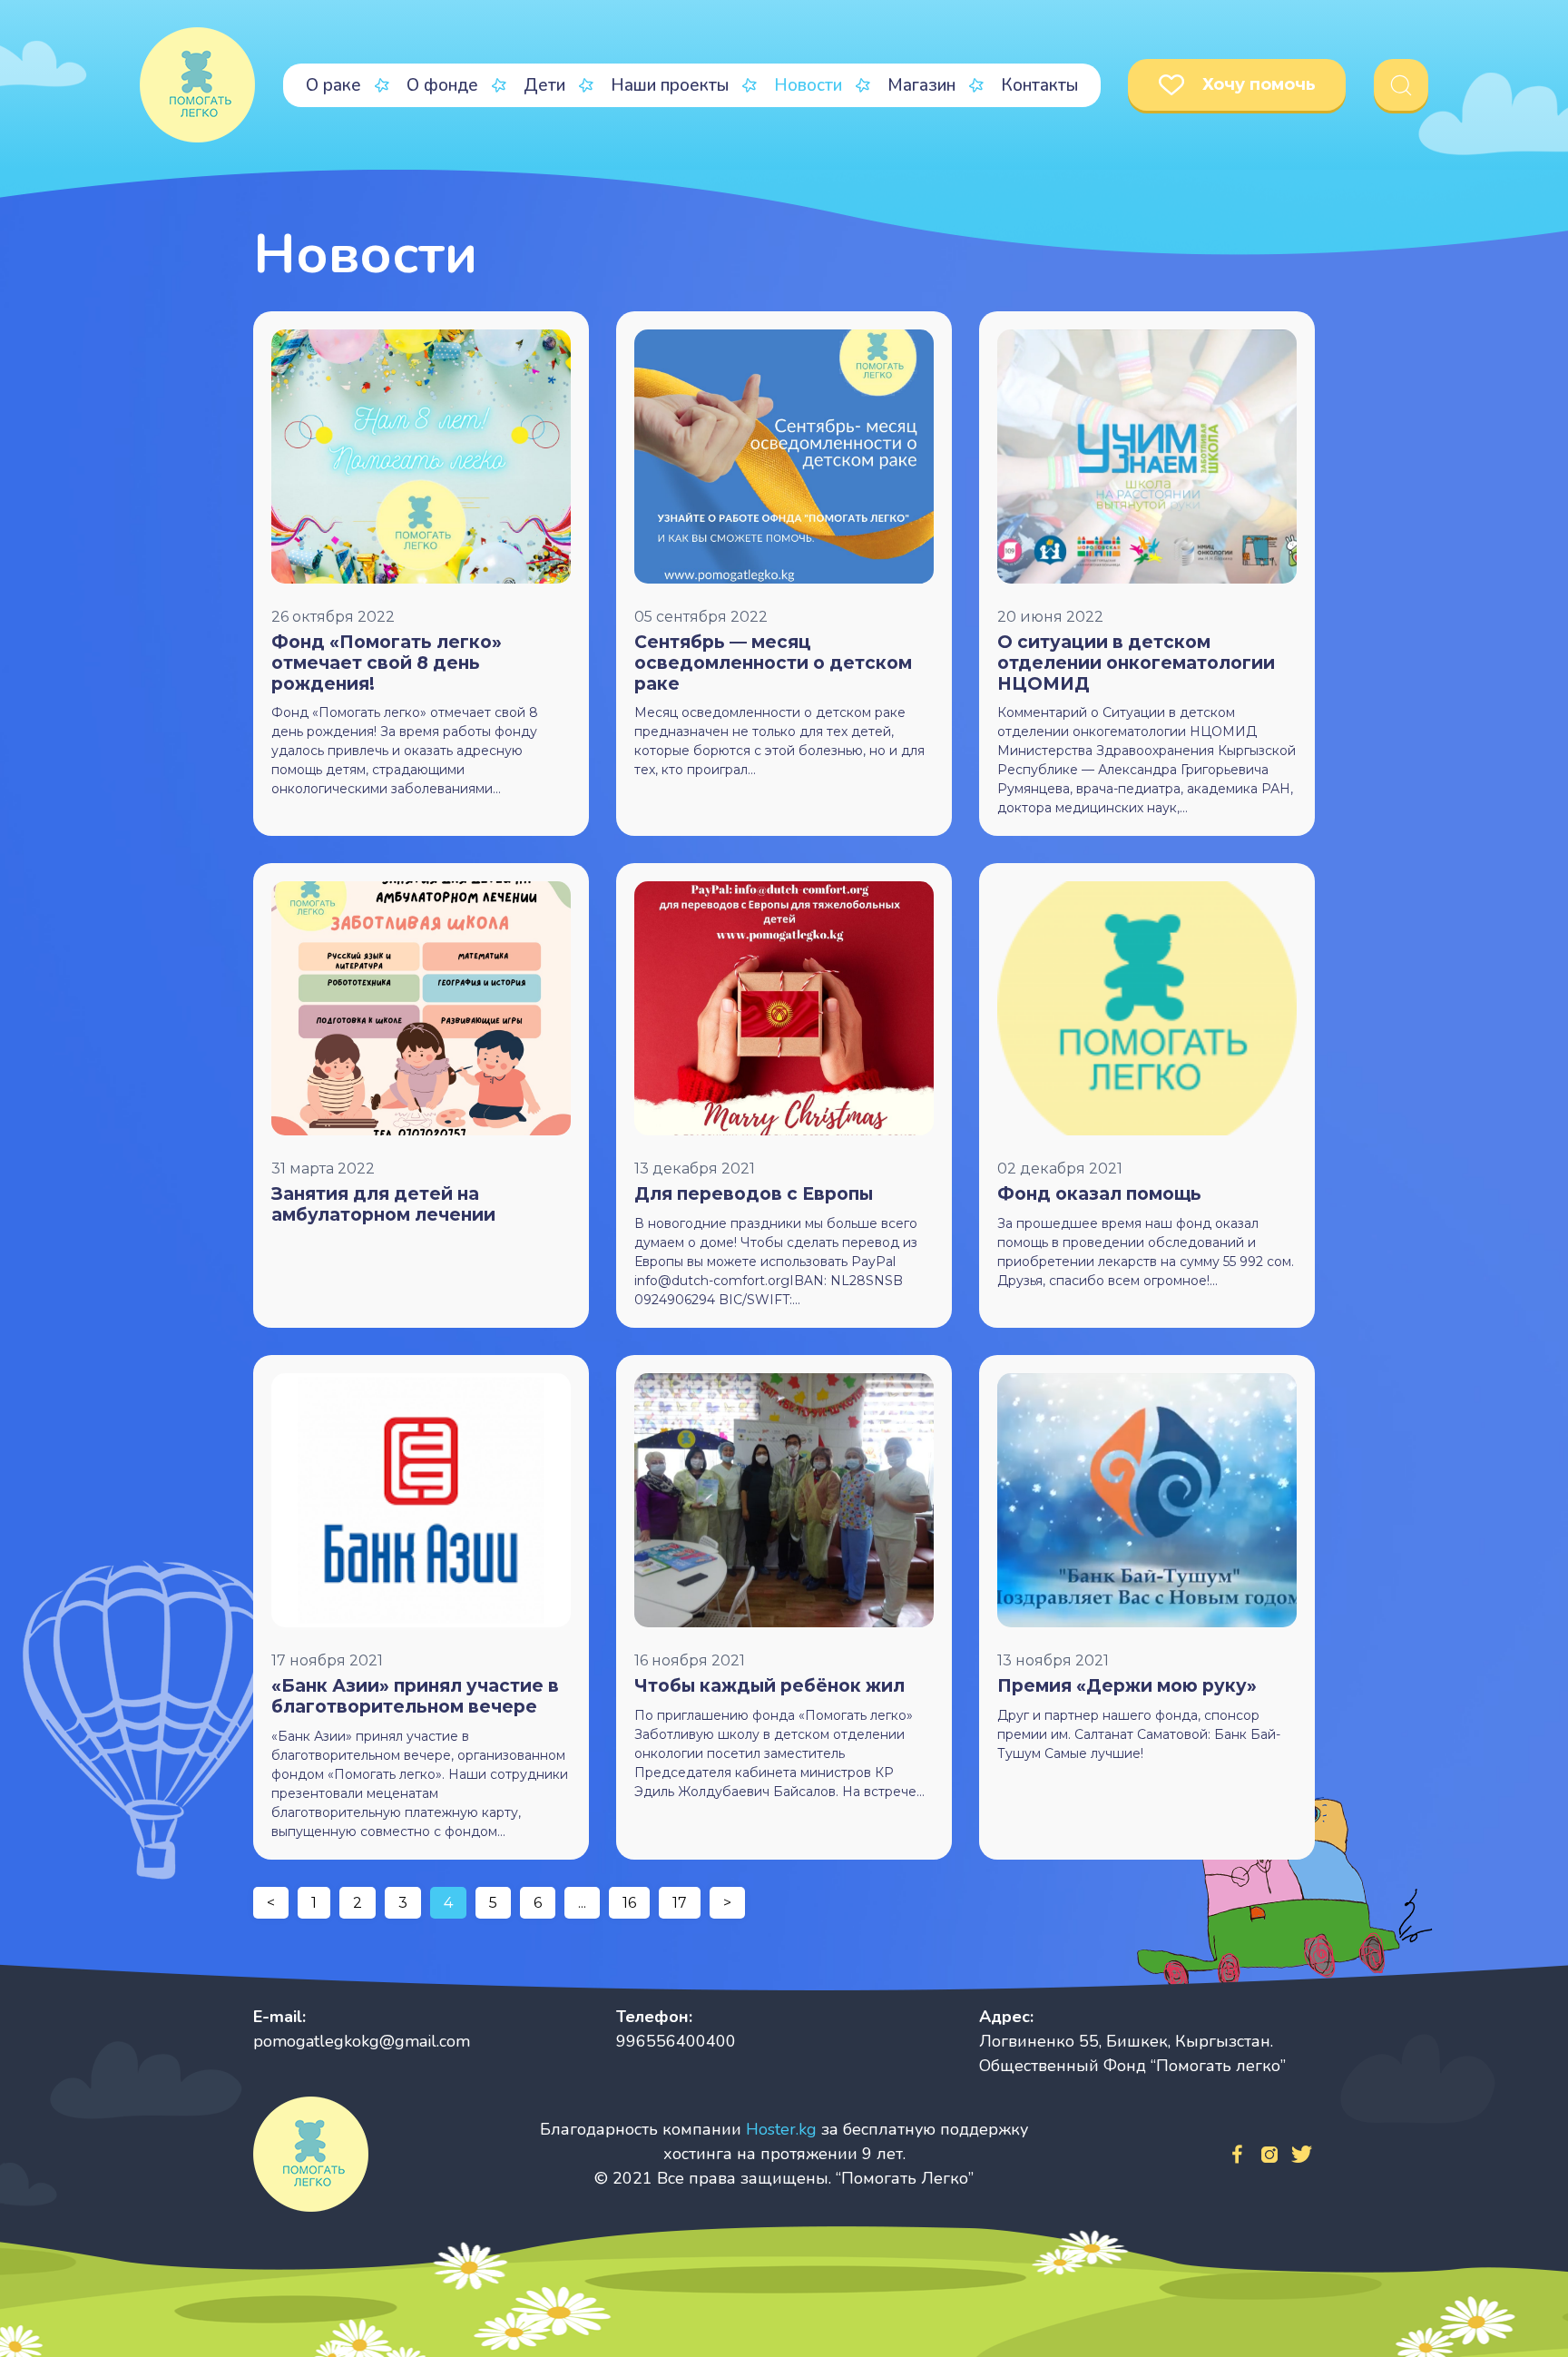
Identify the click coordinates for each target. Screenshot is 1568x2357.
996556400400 (676, 2041)
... (582, 1903)
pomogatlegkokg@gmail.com (362, 2041)
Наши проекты (670, 85)
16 (629, 1903)
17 (680, 1903)
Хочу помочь (1259, 84)
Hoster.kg (781, 2129)
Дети (544, 85)
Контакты (1039, 85)
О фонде (442, 85)
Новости (808, 85)
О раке (333, 85)
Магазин (921, 85)
